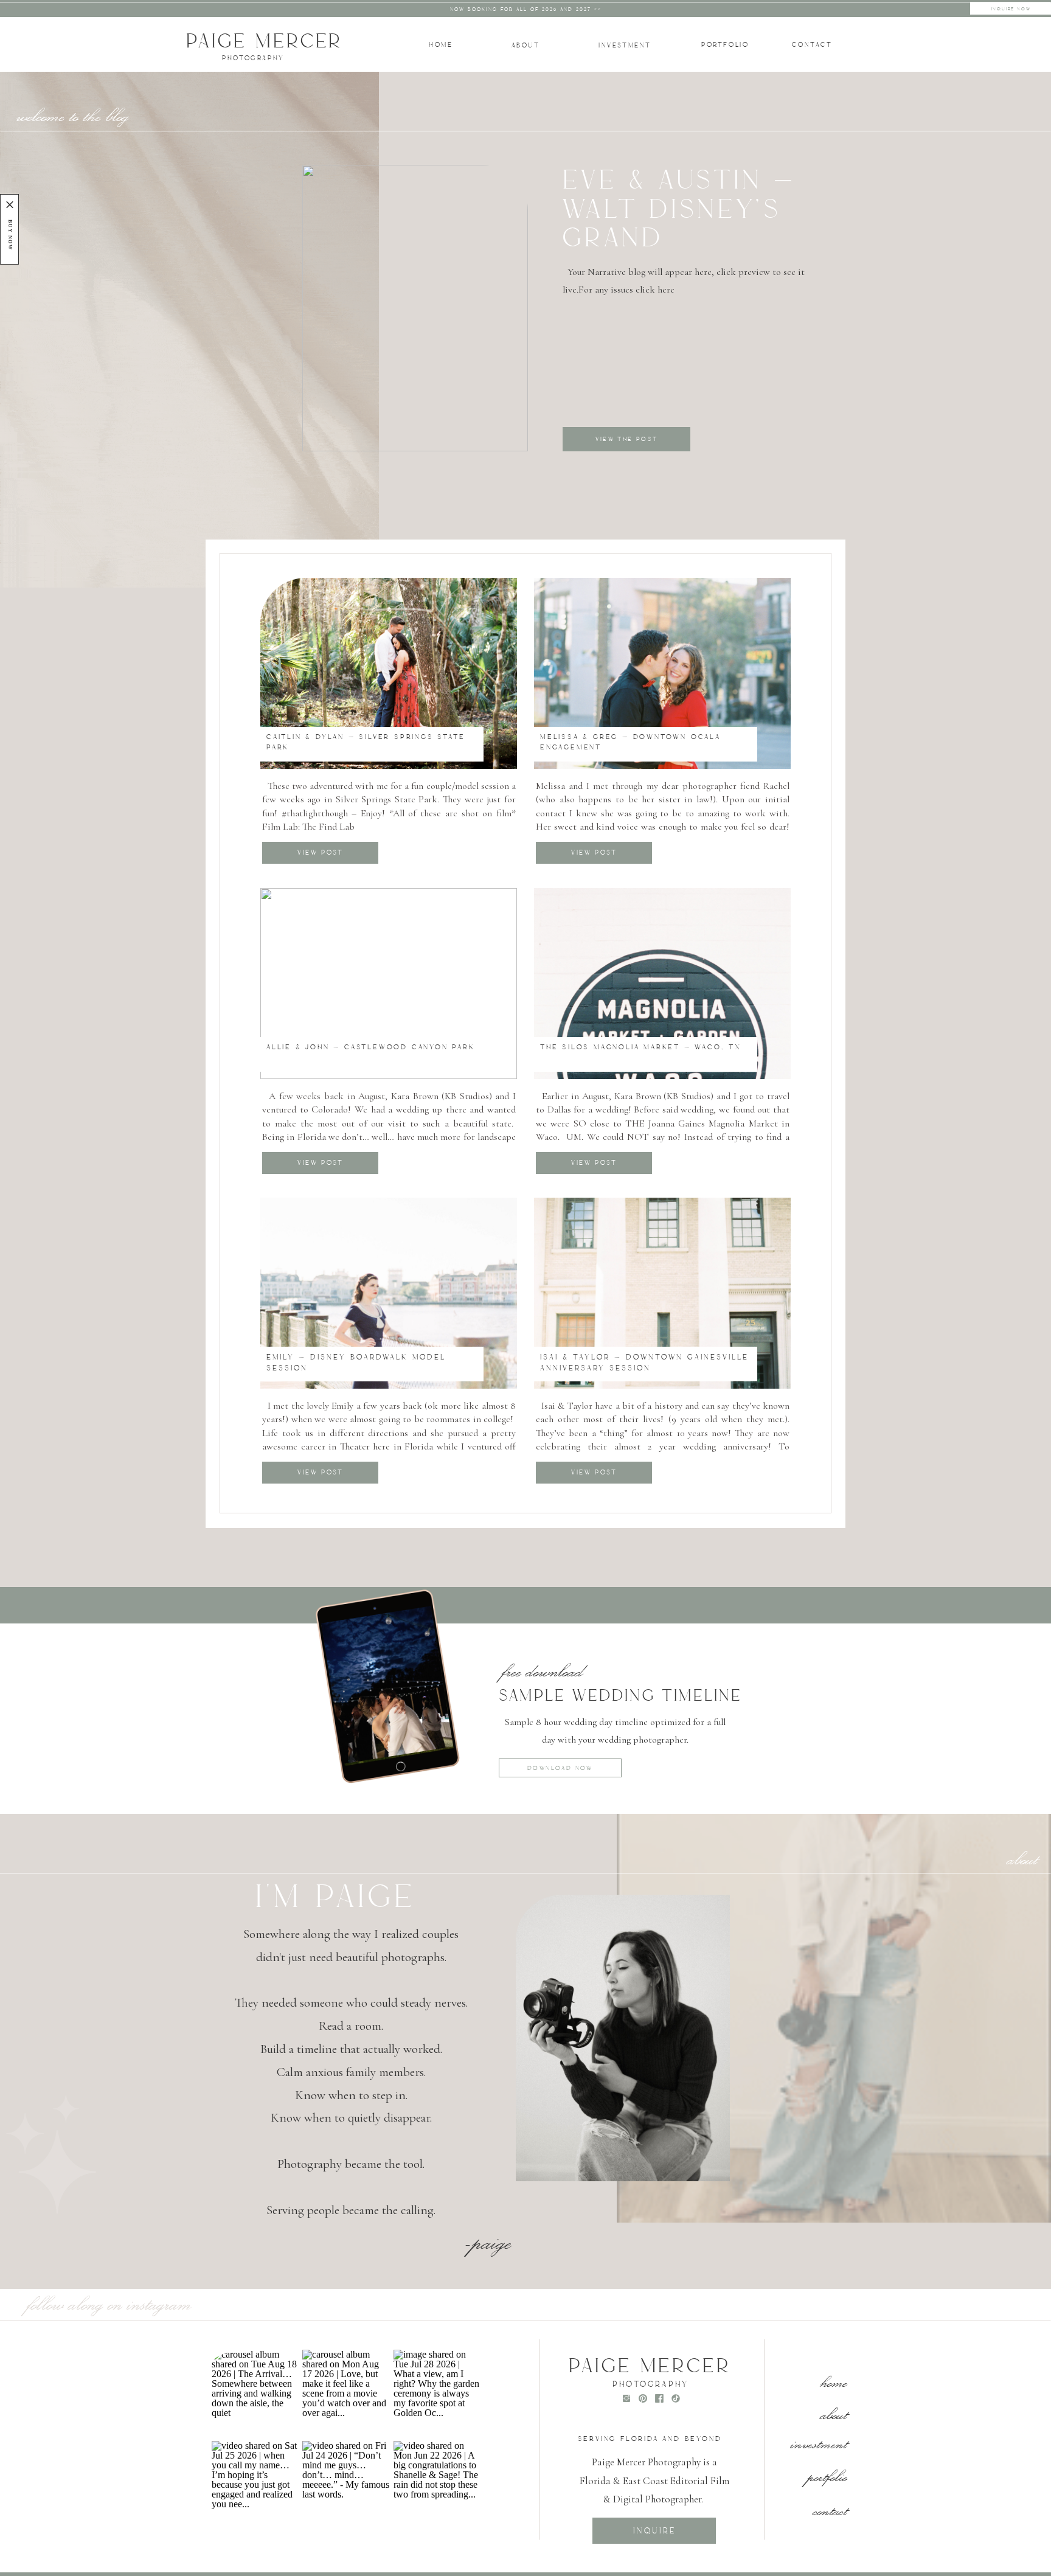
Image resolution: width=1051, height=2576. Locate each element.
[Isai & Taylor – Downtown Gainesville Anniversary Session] (662, 1293)
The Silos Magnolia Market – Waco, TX (641, 1047)
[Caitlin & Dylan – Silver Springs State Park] (389, 673)
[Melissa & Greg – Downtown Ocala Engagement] (662, 673)
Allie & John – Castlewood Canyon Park (371, 1047)
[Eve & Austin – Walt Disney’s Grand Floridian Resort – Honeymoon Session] (415, 308)
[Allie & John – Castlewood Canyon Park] (389, 984)
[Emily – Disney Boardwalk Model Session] (389, 1293)
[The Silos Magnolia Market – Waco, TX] (662, 984)
